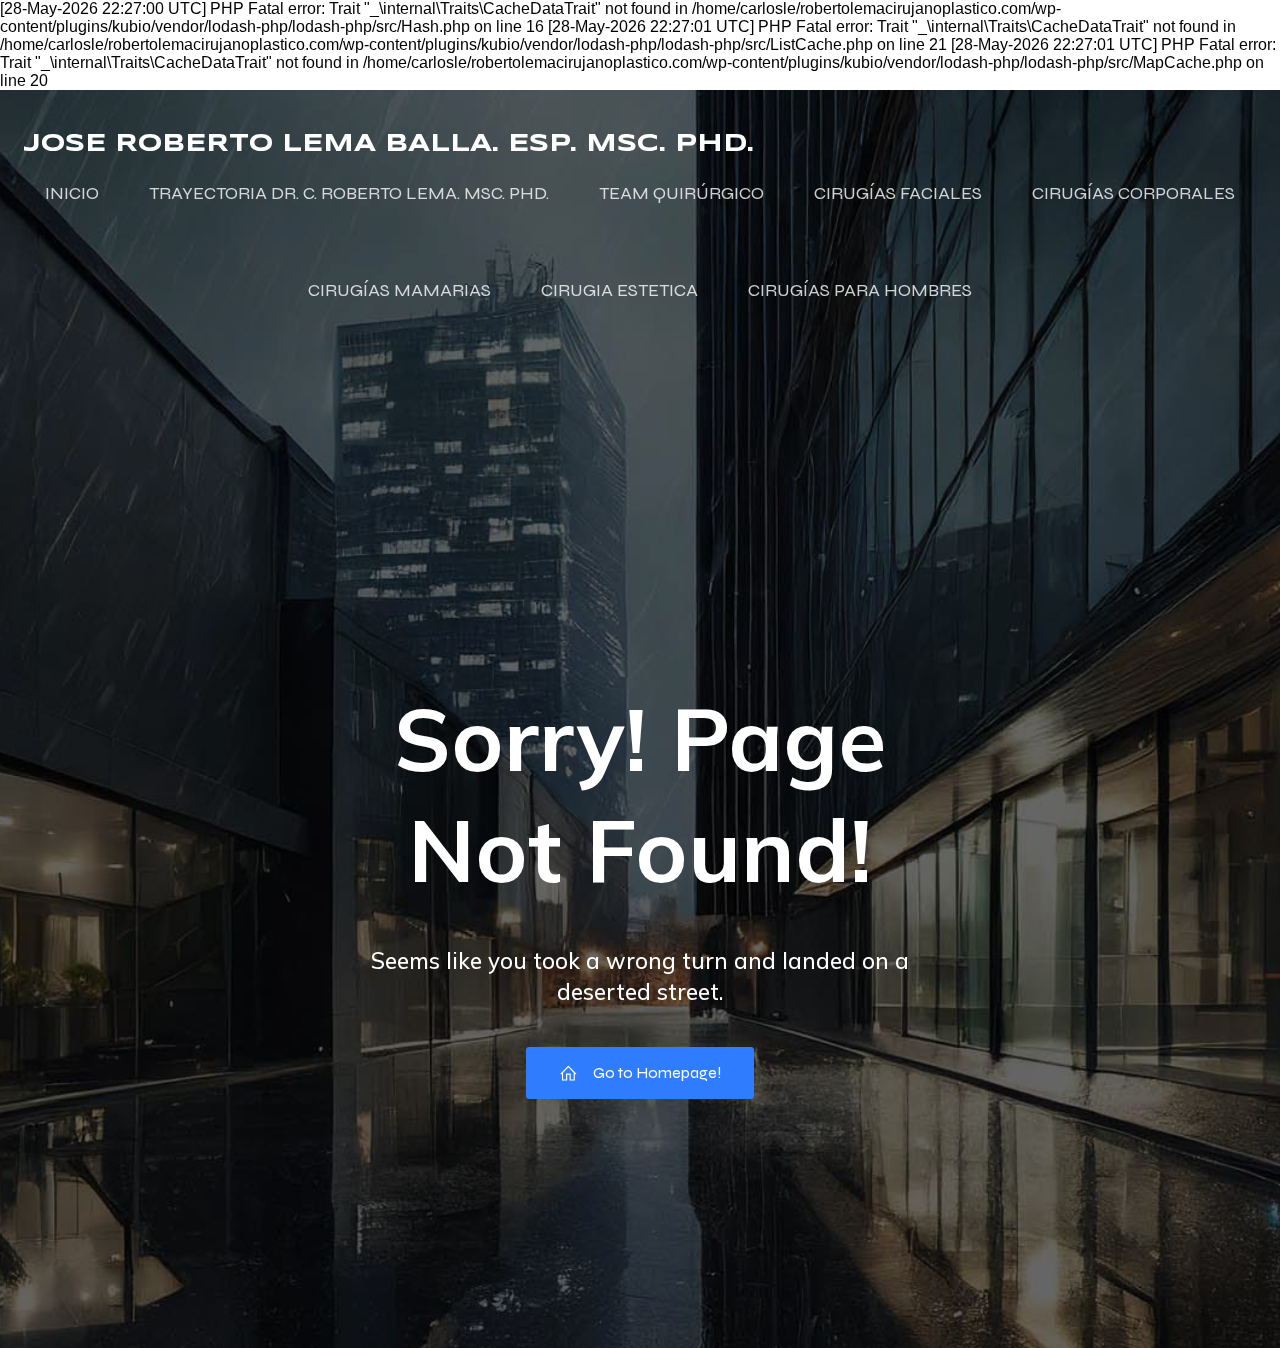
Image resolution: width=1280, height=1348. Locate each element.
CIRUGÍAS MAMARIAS (399, 290)
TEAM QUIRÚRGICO (681, 193)
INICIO (72, 193)
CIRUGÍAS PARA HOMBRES (860, 290)
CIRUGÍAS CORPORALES (1133, 193)
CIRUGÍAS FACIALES (898, 193)
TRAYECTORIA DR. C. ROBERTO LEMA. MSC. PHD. (349, 193)
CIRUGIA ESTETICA (619, 290)
